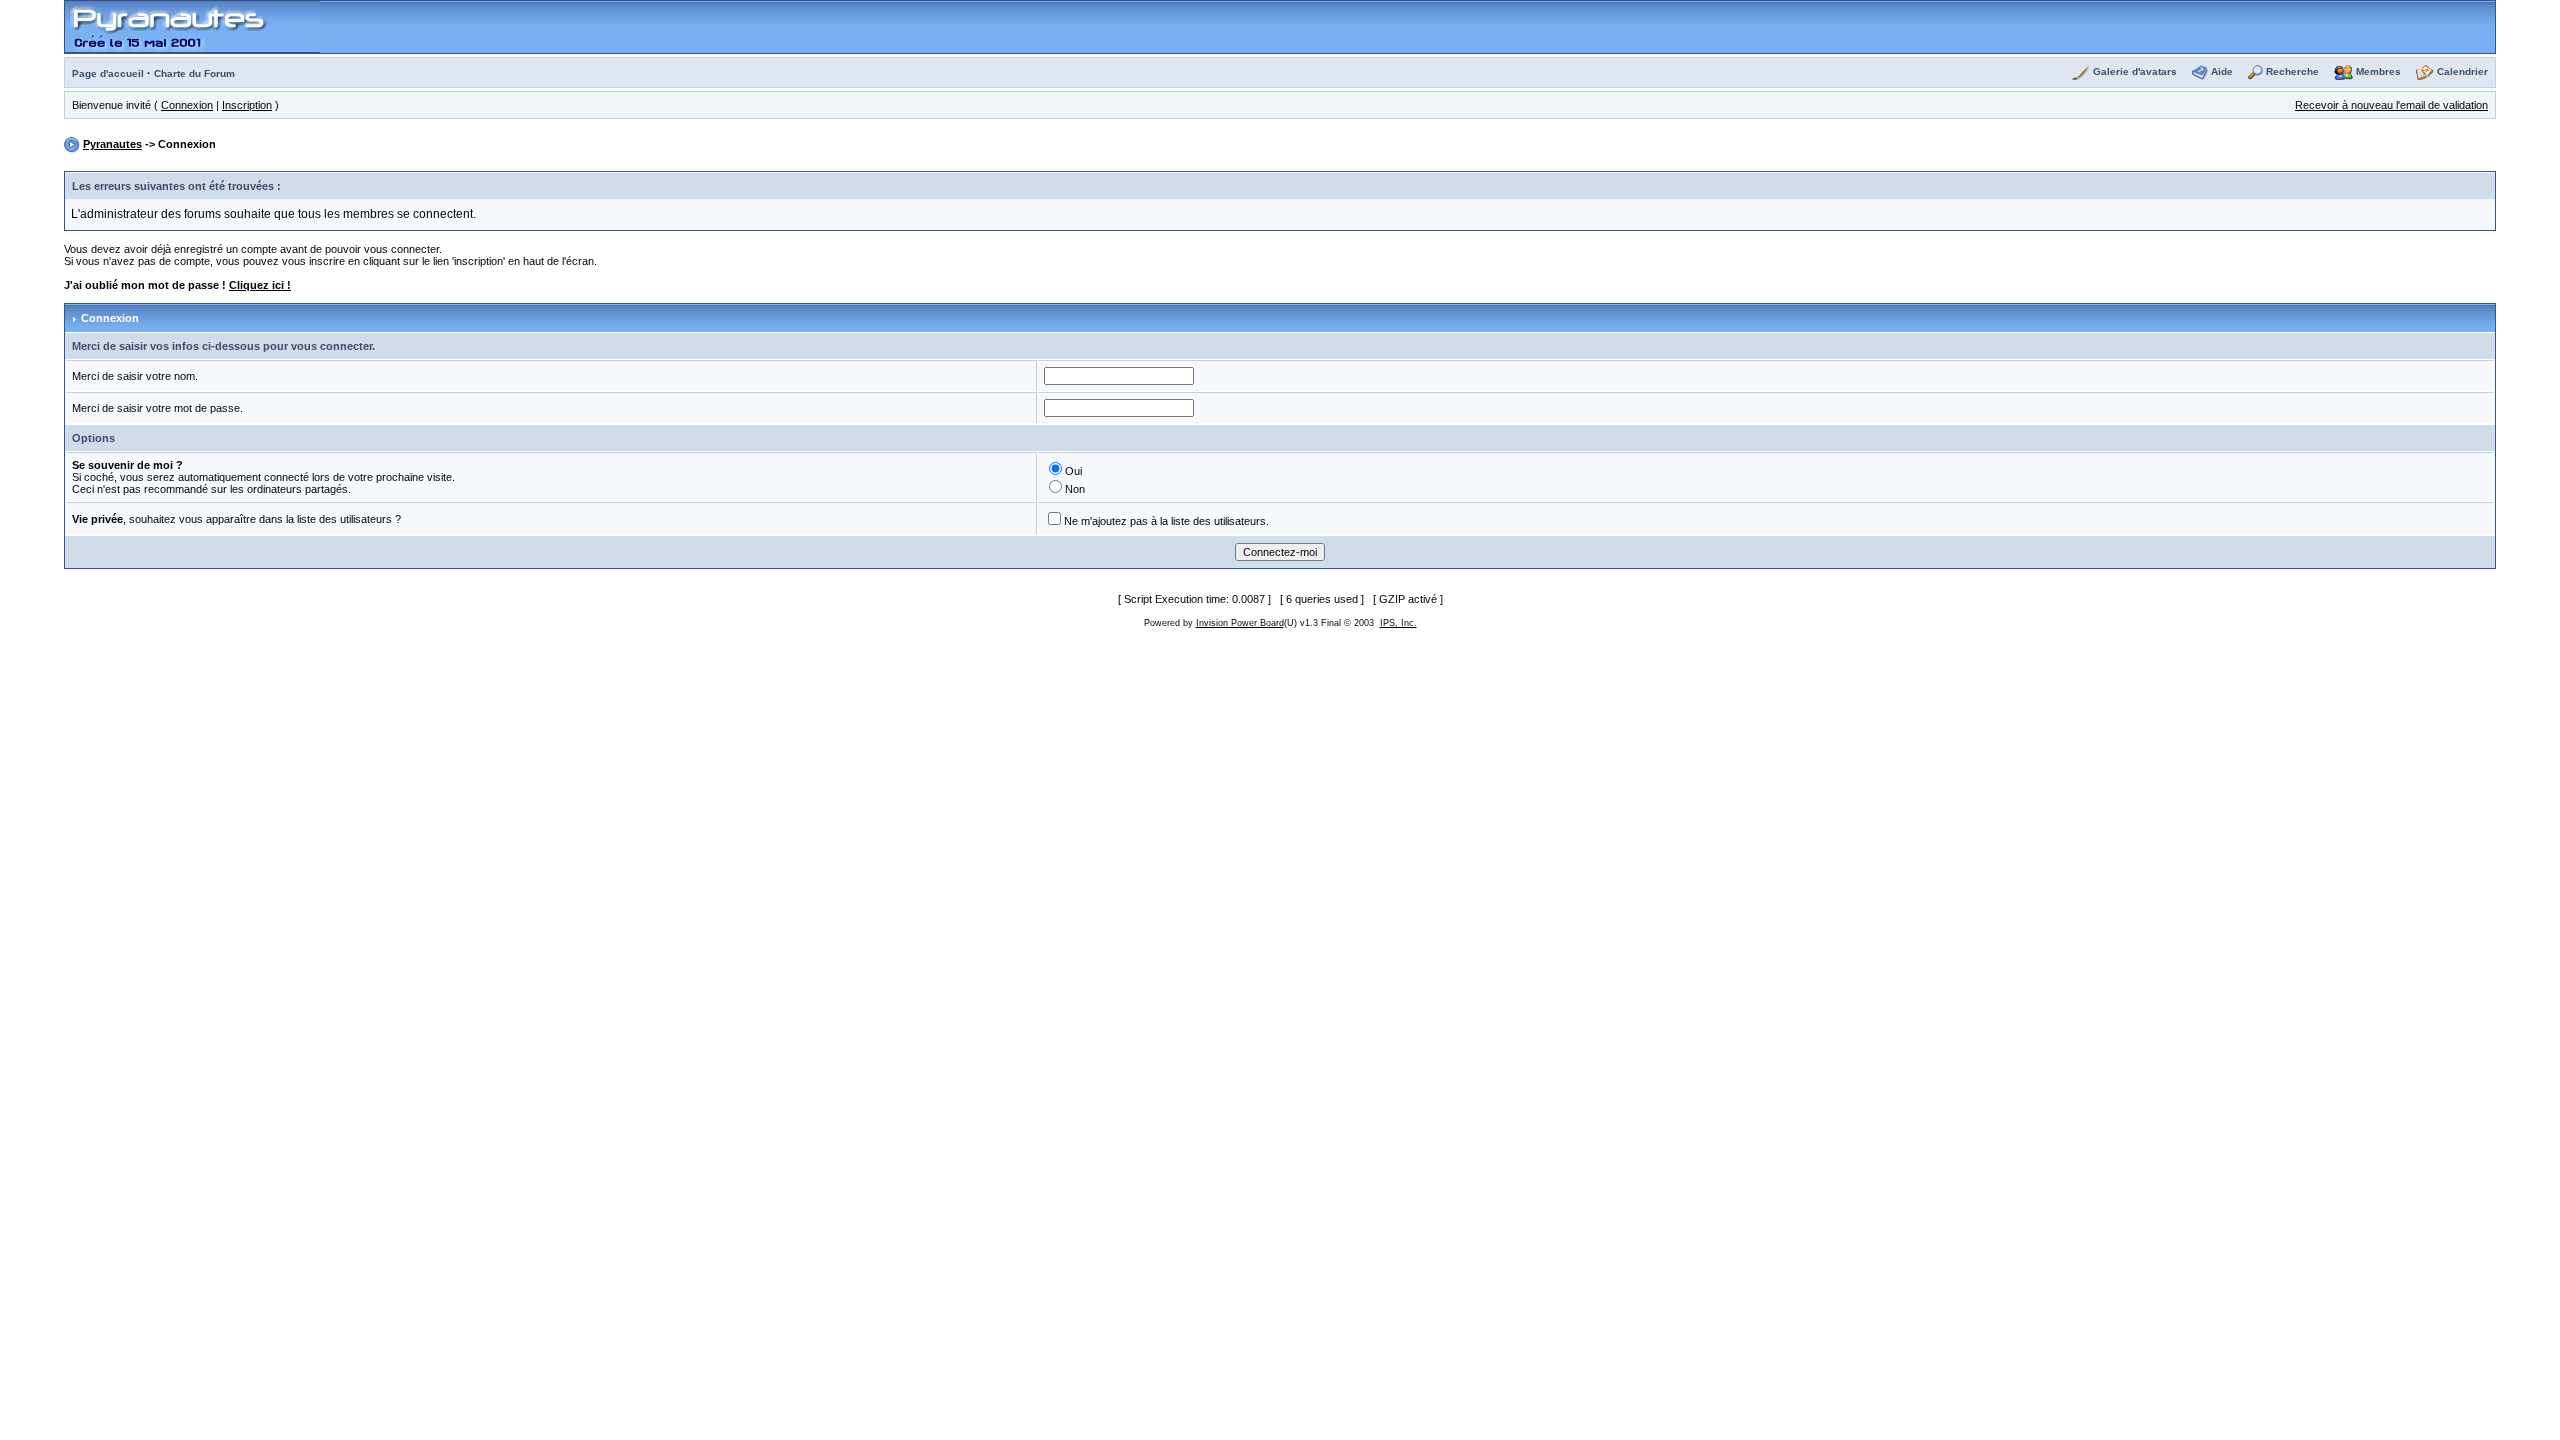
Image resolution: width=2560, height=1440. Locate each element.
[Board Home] (192, 26)
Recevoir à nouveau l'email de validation (2391, 105)
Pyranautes (112, 144)
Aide (2222, 71)
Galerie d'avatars (2135, 71)
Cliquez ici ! (260, 285)
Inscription (247, 105)
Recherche (2292, 71)
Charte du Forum (194, 73)
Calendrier (2462, 71)
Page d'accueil (108, 73)
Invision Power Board (1240, 623)
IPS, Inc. (1398, 623)
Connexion (187, 105)
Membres (2378, 71)
